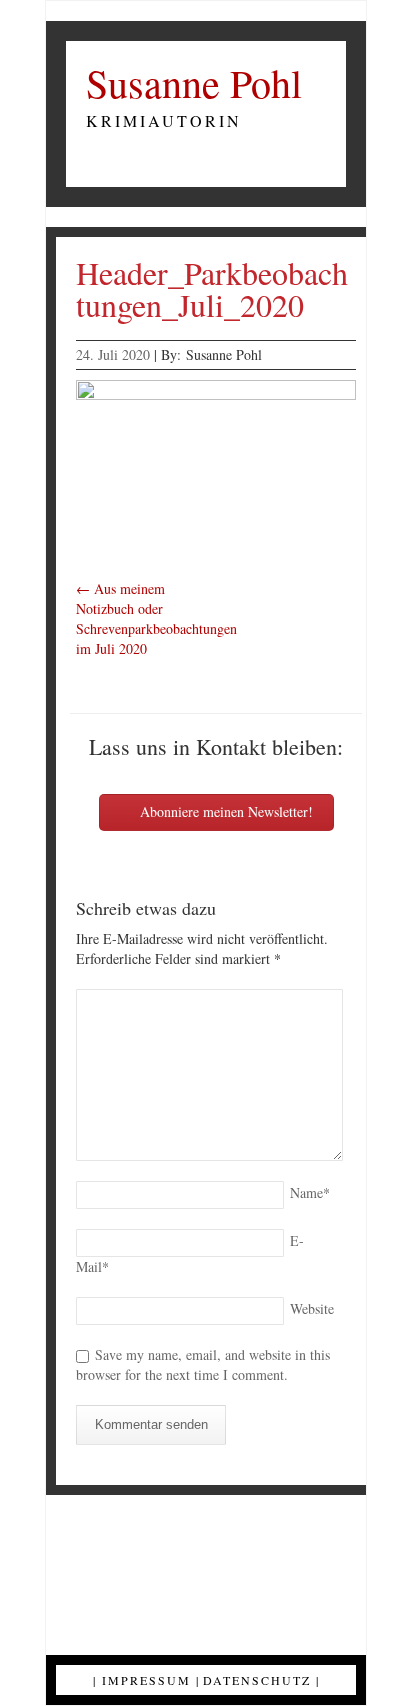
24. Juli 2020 (113, 354)
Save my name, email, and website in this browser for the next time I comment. (203, 1364)
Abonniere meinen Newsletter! (224, 811)
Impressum (146, 1680)
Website (312, 1308)
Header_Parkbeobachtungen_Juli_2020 (212, 288)
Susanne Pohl (194, 83)
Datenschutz (257, 1680)
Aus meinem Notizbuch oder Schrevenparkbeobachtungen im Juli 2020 (156, 618)
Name (310, 1192)
